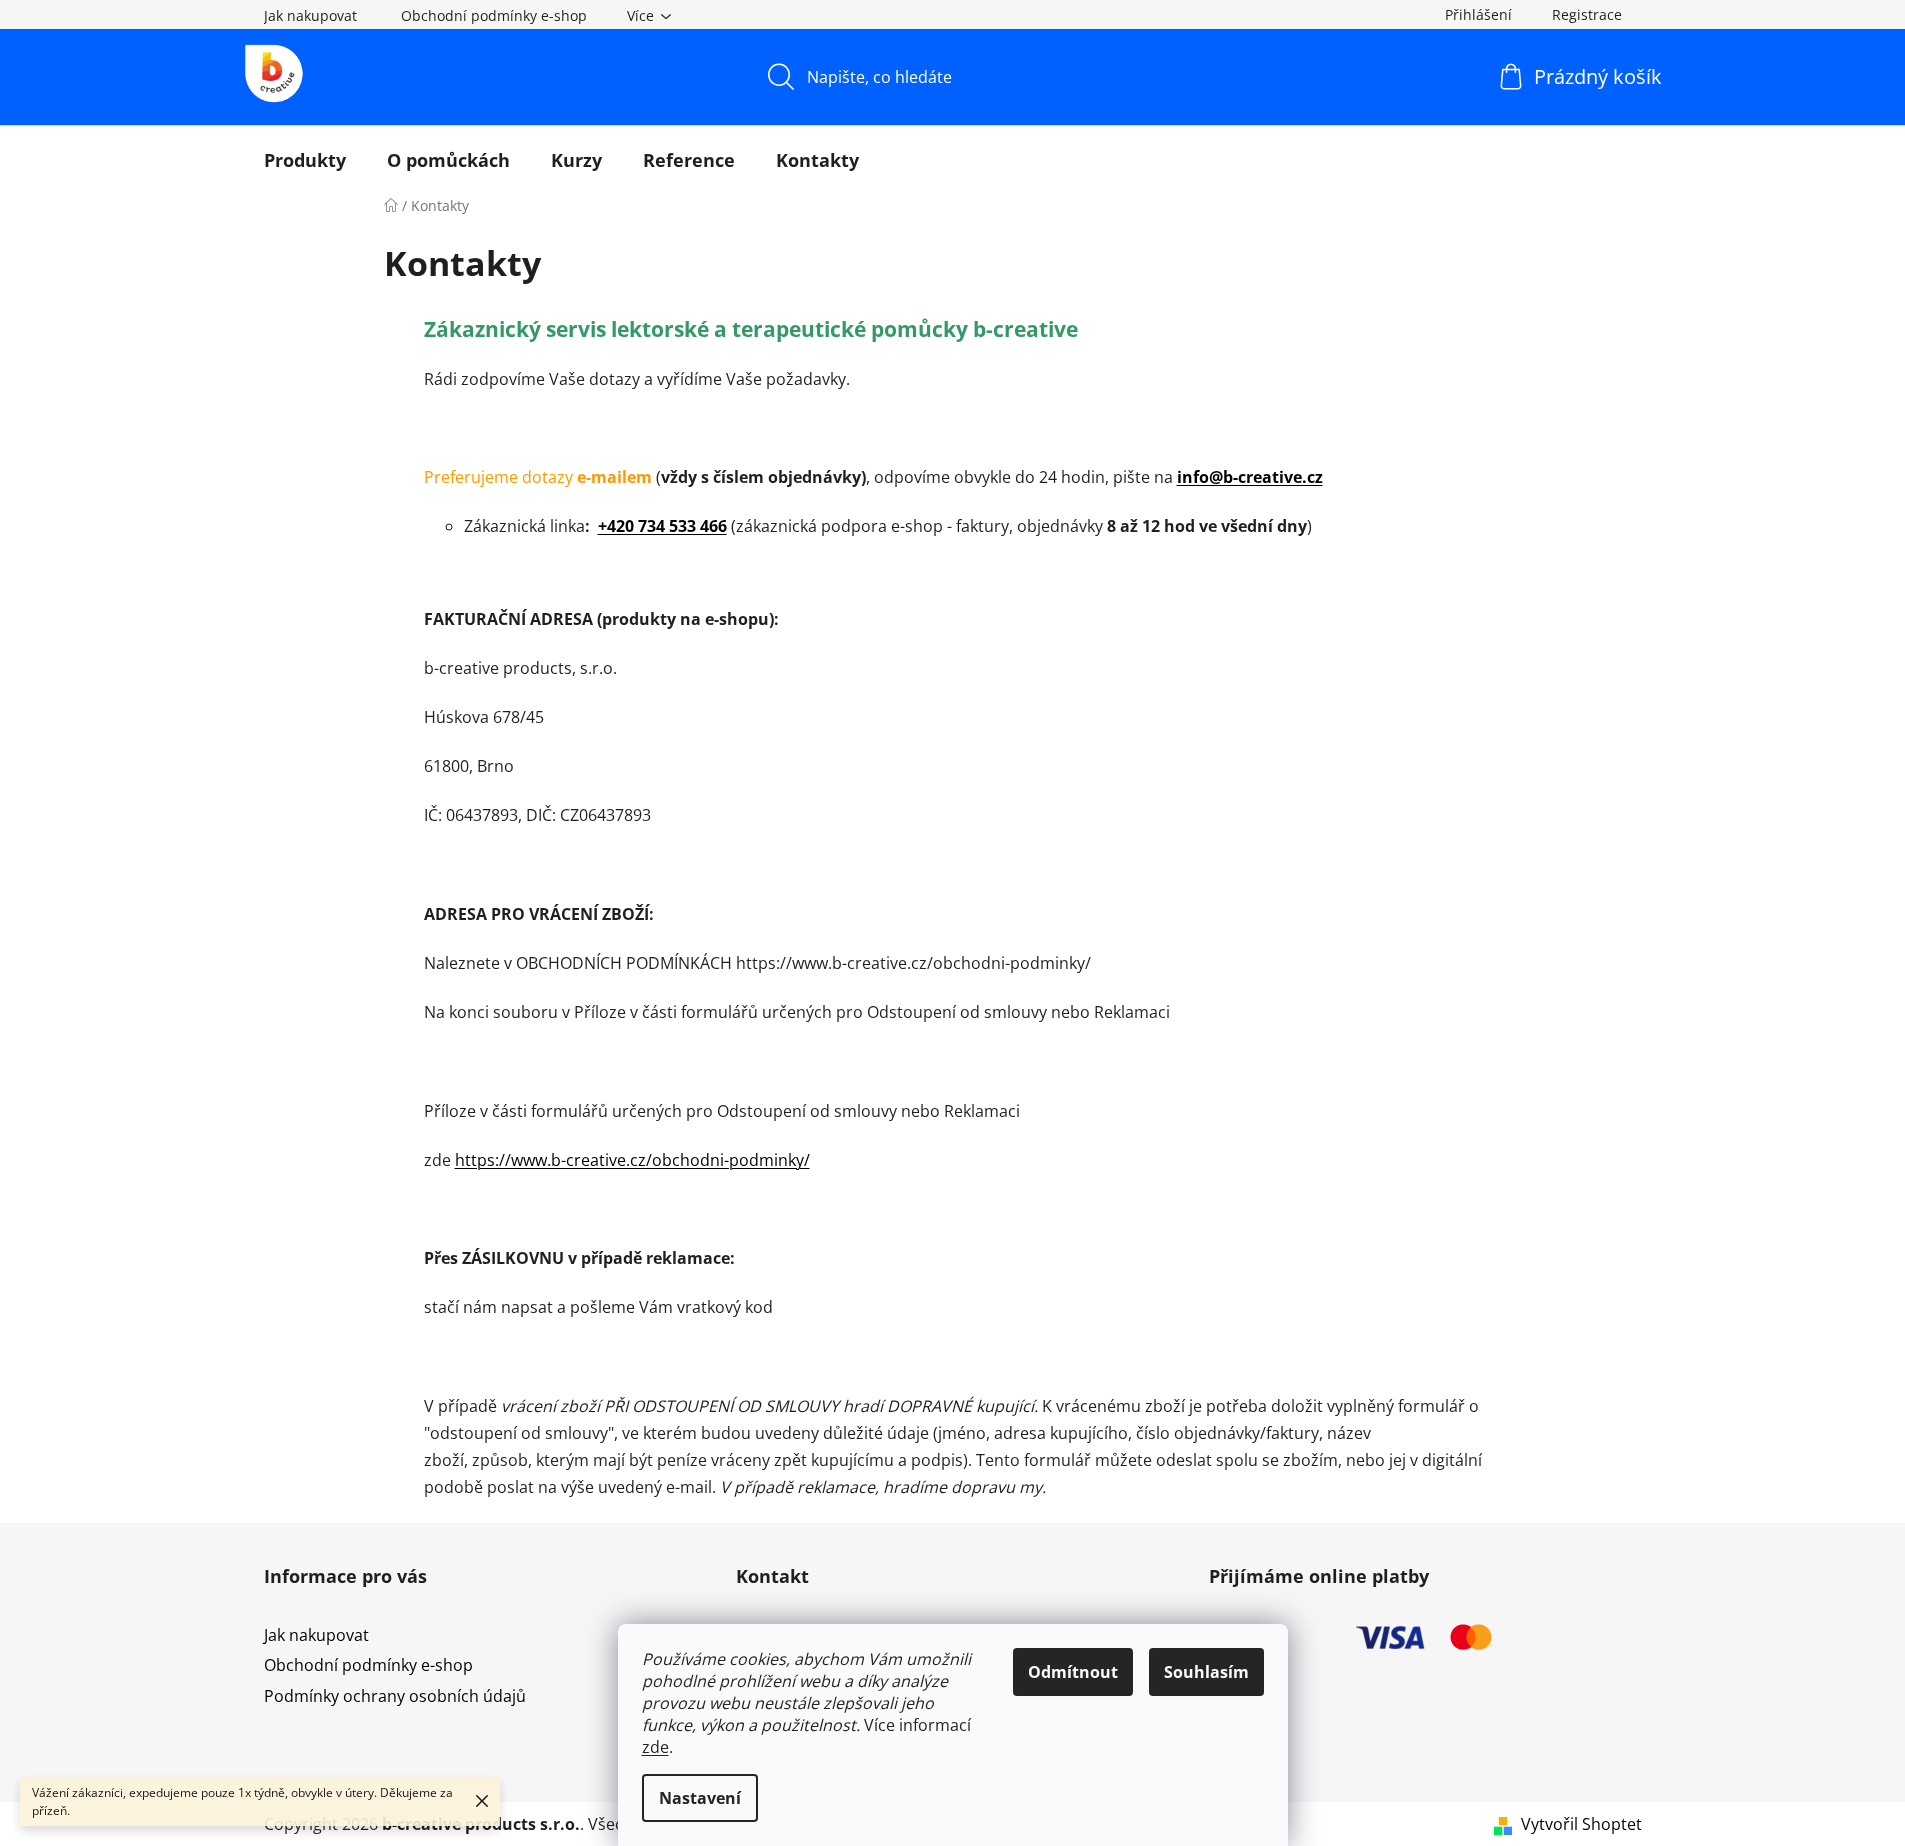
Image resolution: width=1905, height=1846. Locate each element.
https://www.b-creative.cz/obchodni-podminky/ (632, 1160)
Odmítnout (1073, 1672)
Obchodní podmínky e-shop (494, 15)
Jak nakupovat (310, 15)
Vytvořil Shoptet (1581, 1824)
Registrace (1587, 14)
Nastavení (700, 1798)
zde (655, 1747)
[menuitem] (305, 160)
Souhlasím (1206, 1672)
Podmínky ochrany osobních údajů (395, 1696)
